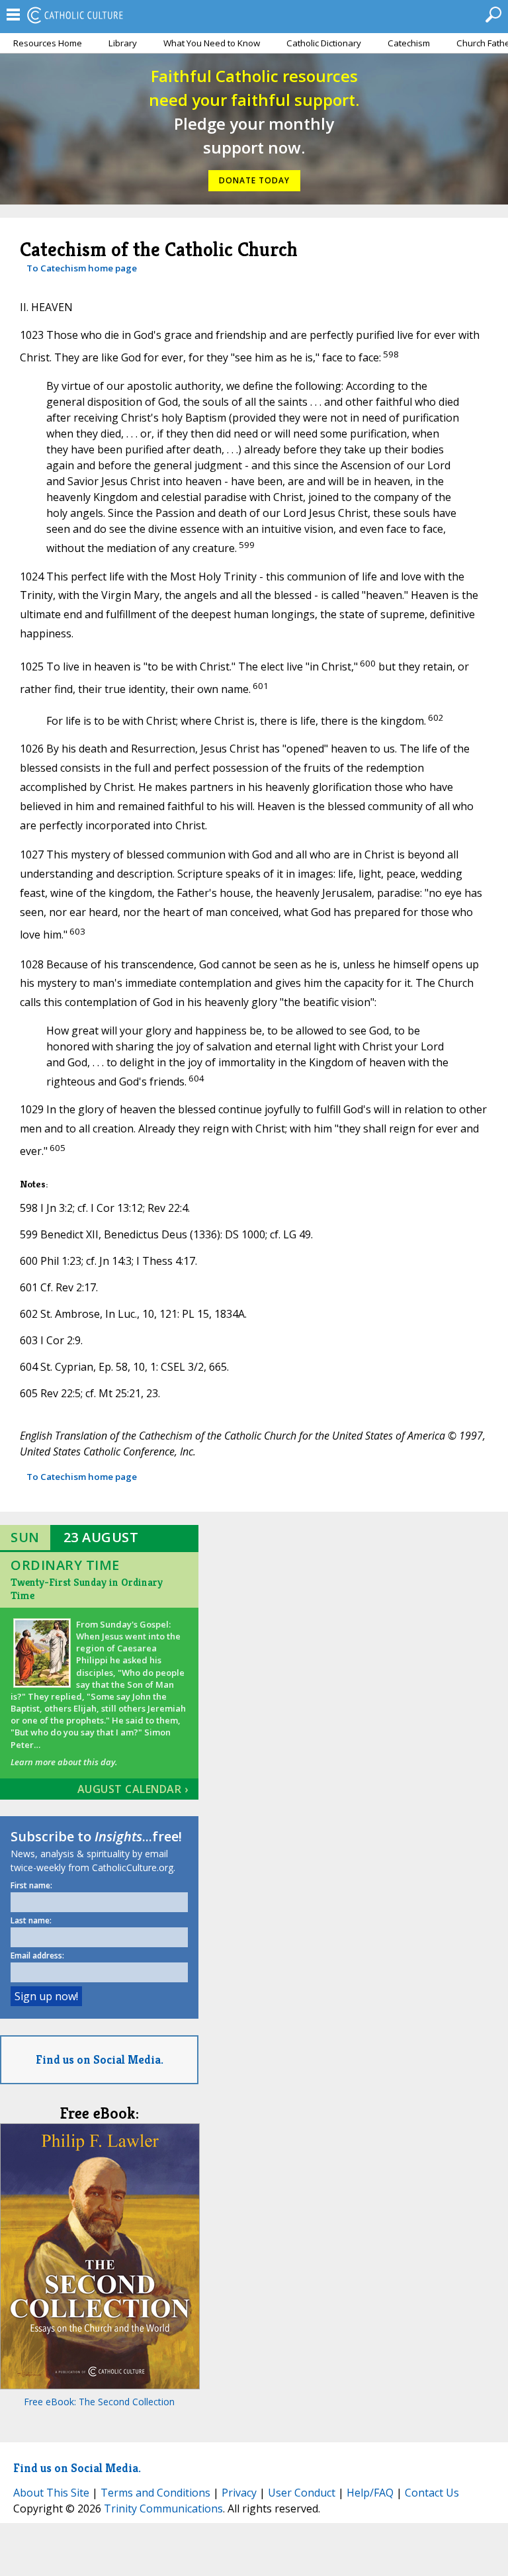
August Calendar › (133, 1789)
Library (123, 43)
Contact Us (432, 2493)
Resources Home (48, 43)
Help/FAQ (370, 2493)
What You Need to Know (212, 43)
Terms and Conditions (155, 2493)
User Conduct (302, 2493)
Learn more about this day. (64, 1762)
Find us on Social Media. (100, 2059)
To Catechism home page (82, 268)
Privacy (239, 2493)
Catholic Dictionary (324, 43)
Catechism (409, 43)
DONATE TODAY (254, 180)
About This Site (51, 2493)
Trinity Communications (163, 2508)
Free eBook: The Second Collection (99, 2402)
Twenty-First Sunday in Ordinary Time (87, 1589)
